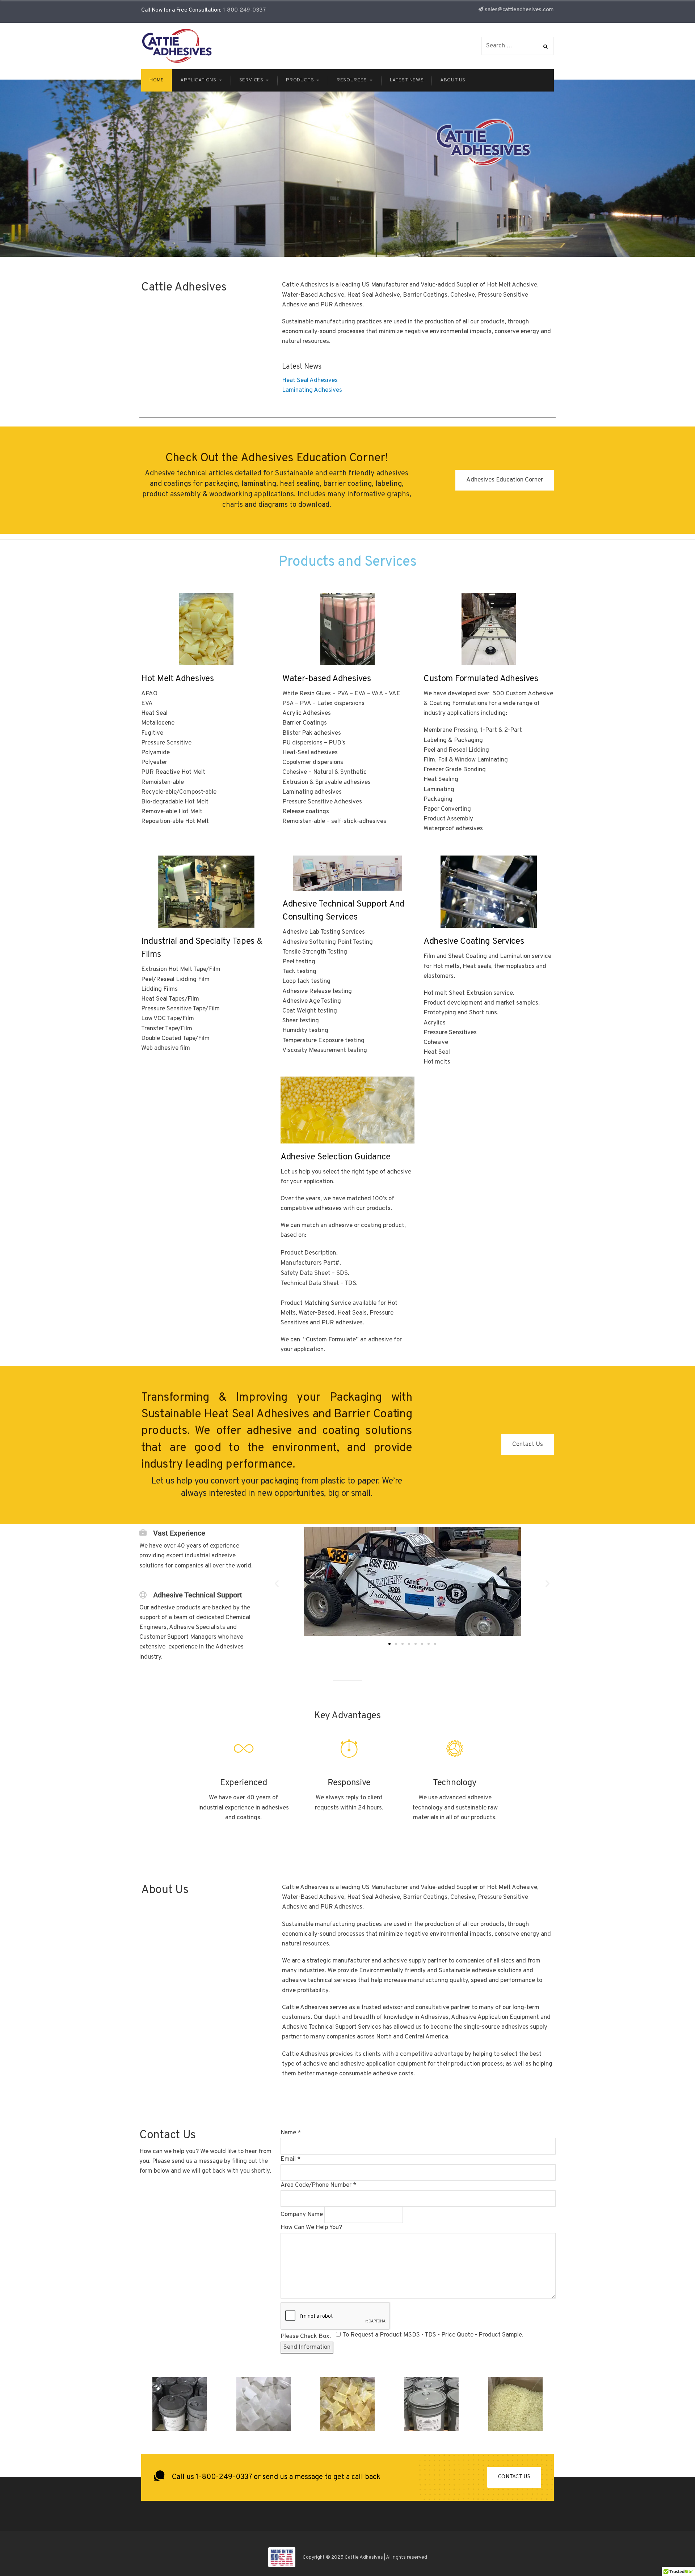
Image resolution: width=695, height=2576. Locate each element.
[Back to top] (671, 2552)
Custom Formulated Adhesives (481, 679)
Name (291, 2133)
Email (290, 2159)
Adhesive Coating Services (474, 942)
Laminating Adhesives (312, 390)
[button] (277, 1584)
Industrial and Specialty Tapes (198, 942)
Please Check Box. (306, 2337)
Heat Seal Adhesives (310, 381)
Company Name (302, 2215)
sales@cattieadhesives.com (519, 10)
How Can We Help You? (311, 2228)
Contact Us (514, 2477)
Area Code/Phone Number (318, 2185)
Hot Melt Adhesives (178, 679)
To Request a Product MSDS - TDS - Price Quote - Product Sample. (433, 2335)
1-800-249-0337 (244, 10)
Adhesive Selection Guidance (336, 1157)
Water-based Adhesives (327, 679)
